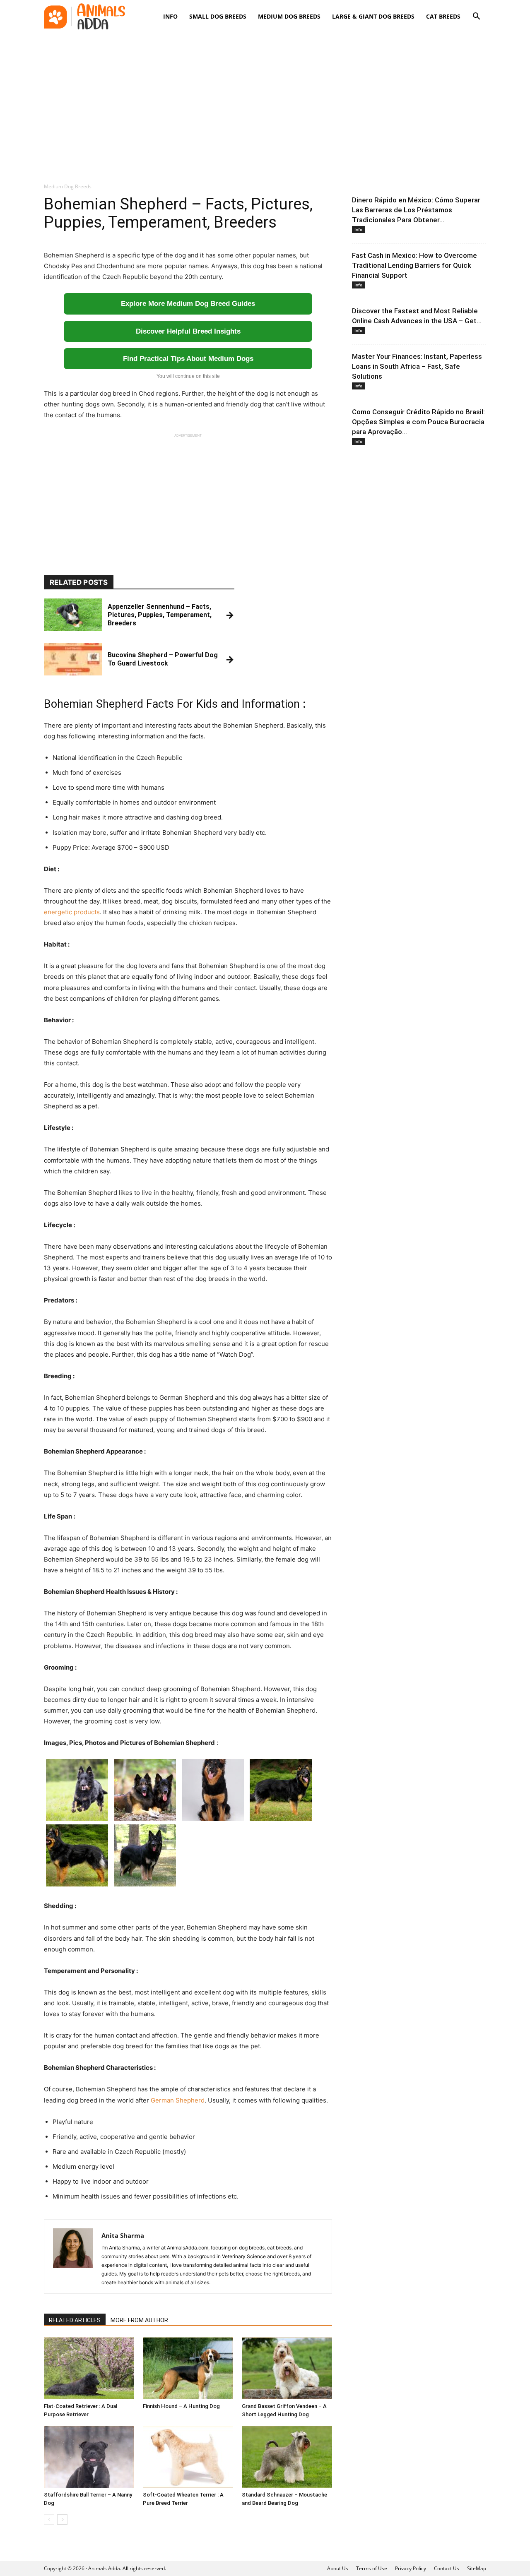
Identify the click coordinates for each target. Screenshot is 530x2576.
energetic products (72, 912)
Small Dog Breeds (218, 16)
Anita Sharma (123, 2235)
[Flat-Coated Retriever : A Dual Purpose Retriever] (89, 2368)
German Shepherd (178, 2100)
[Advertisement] (265, 103)
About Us (338, 2568)
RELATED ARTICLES (75, 2320)
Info (170, 16)
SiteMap (477, 2568)
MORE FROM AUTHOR (139, 2320)
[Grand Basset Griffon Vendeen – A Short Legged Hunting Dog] (287, 2368)
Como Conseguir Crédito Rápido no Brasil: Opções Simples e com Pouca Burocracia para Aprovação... (418, 422)
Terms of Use (372, 2568)
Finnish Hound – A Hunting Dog (181, 2406)
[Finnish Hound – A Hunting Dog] (188, 2368)
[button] (476, 17)
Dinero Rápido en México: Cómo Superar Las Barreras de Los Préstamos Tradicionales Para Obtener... (416, 210)
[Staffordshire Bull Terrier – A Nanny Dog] (89, 2457)
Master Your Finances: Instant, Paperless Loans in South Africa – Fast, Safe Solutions (417, 366)
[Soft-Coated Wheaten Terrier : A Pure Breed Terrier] (188, 2457)
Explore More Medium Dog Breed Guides (188, 304)
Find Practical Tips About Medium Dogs (188, 359)
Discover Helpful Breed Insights (188, 331)
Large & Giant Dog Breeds (373, 16)
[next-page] (62, 2520)
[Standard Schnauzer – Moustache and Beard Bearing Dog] (287, 2457)
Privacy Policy (411, 2568)
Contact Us (447, 2568)
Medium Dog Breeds (289, 16)
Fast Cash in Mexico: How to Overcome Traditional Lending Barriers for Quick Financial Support (414, 265)
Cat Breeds (443, 16)
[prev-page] (49, 2520)
